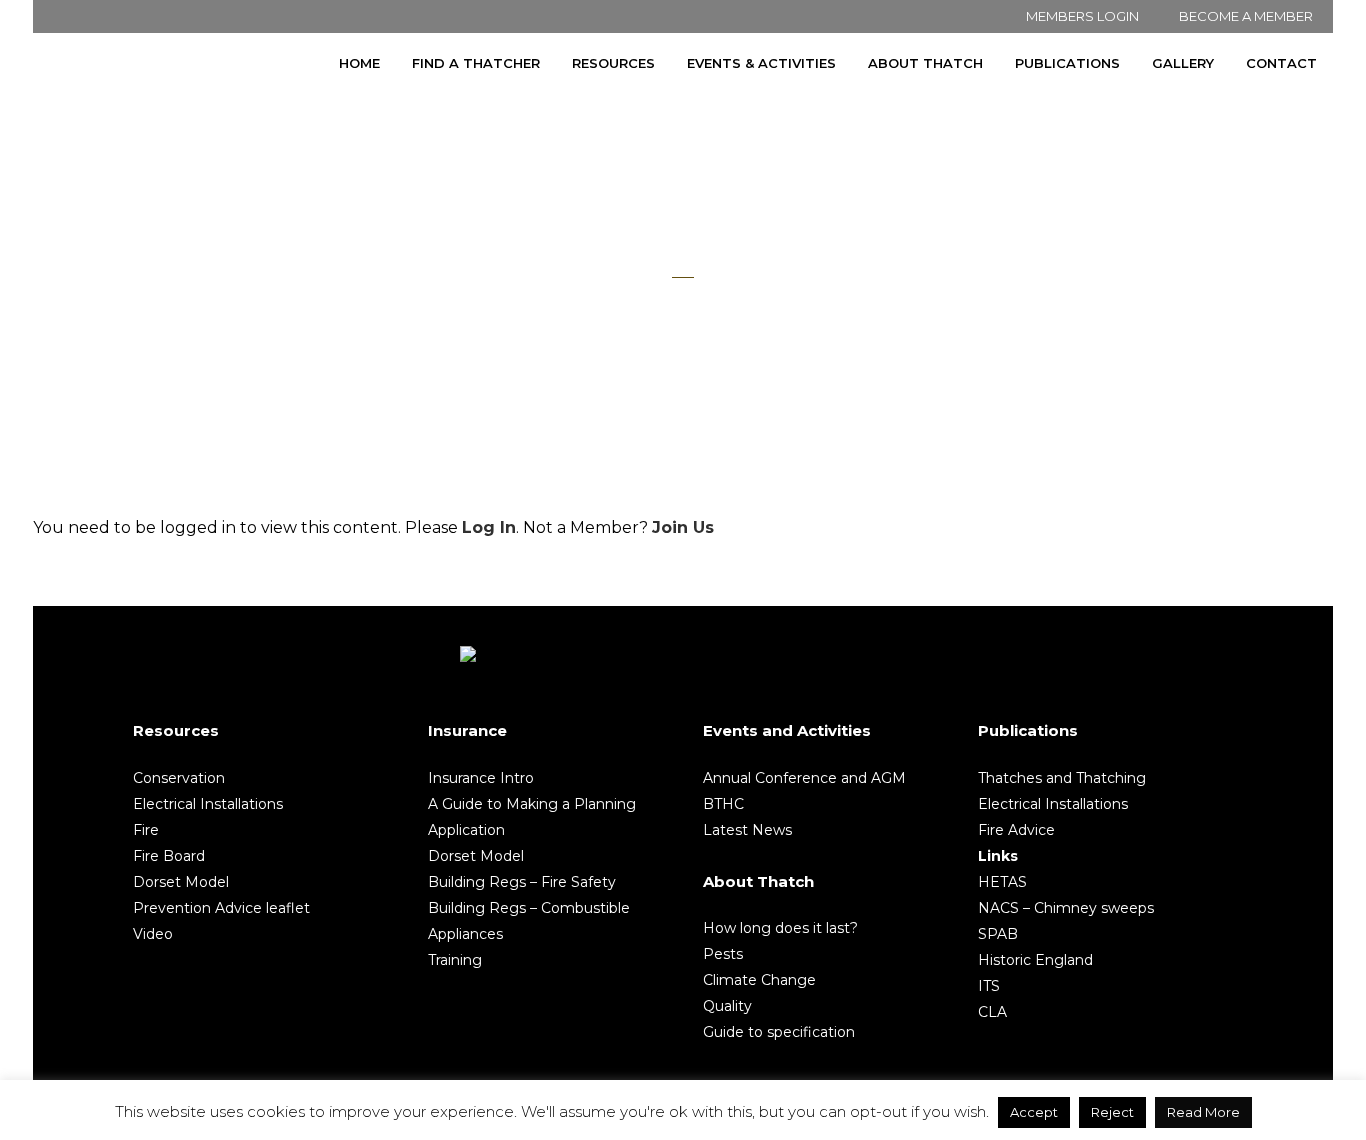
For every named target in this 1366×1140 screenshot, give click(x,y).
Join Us (683, 527)
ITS (989, 986)
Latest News (747, 830)
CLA (992, 1012)
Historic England (1035, 960)
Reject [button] (1112, 1112)
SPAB (998, 934)
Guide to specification (779, 1032)
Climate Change (759, 980)
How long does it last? (780, 928)
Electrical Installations (208, 804)
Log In (489, 527)
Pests (723, 954)
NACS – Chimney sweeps (1066, 908)
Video (153, 934)
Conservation (179, 778)
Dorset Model (181, 882)
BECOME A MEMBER (1246, 16)
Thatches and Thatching (1062, 778)
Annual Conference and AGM (804, 778)
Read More (1203, 1112)
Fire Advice (1016, 830)
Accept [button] (1034, 1112)
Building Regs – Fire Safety (522, 882)
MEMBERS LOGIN (1082, 16)
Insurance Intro (481, 778)
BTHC (723, 804)
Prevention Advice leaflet (221, 908)
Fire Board (169, 856)
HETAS (1002, 882)
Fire (146, 830)
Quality (727, 1006)
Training (455, 960)
